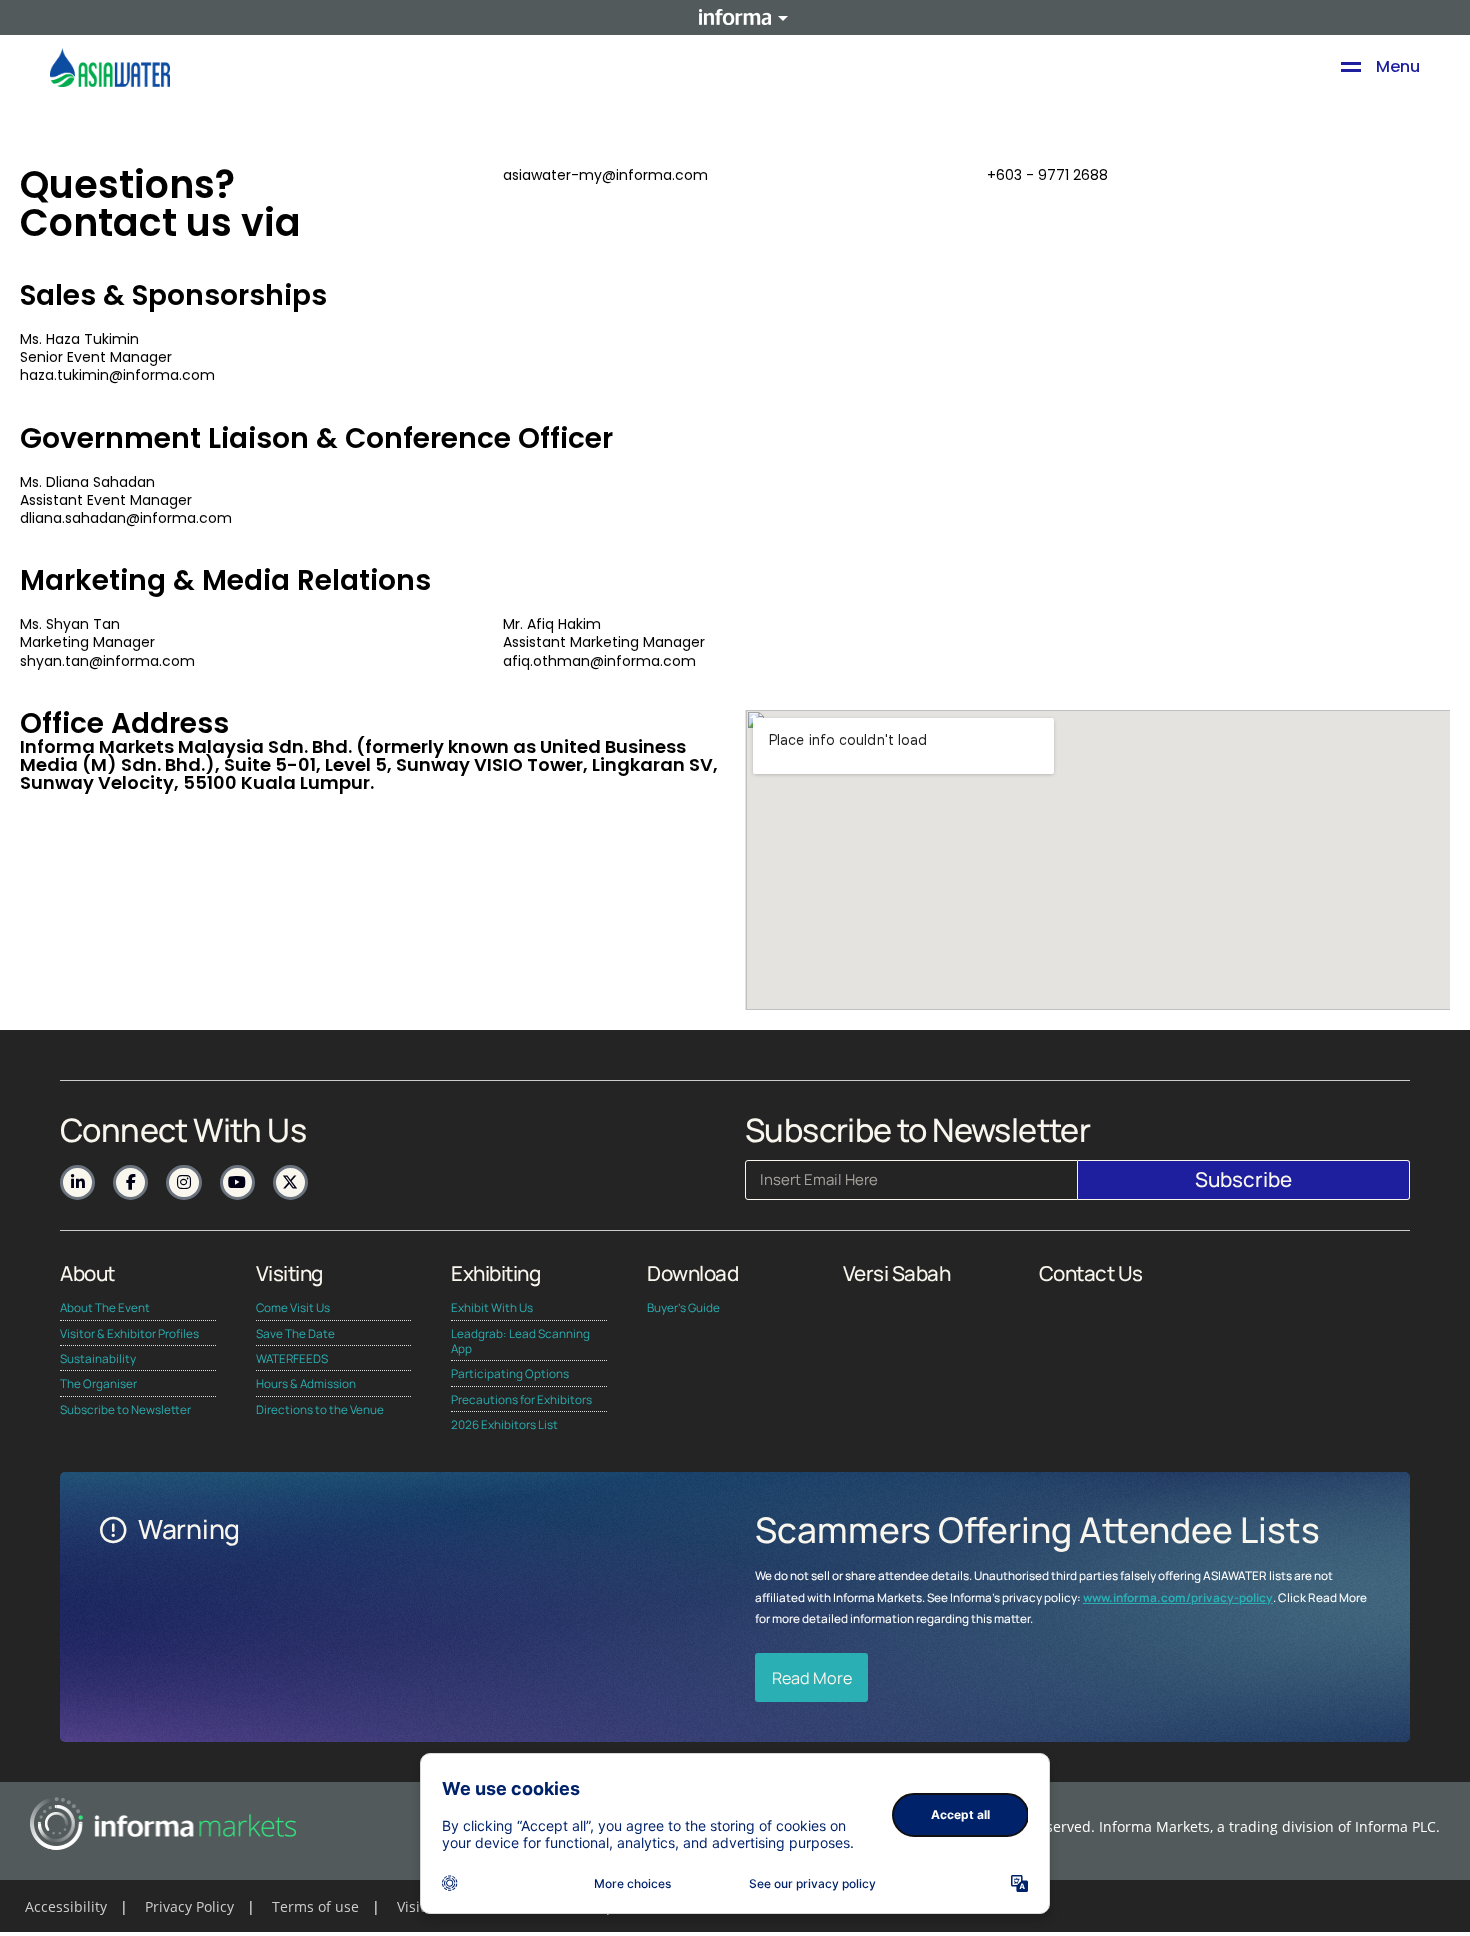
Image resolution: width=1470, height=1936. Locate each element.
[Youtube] (237, 1182)
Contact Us (1091, 1273)
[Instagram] (183, 1182)
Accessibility (66, 1906)
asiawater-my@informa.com (605, 175)
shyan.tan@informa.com (107, 661)
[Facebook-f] (130, 1182)
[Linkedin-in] (77, 1182)
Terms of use (315, 1906)
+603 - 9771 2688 (1047, 175)
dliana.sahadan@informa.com (126, 518)
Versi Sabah (897, 1273)
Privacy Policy (189, 1906)
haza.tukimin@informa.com (117, 375)
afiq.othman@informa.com (599, 661)
